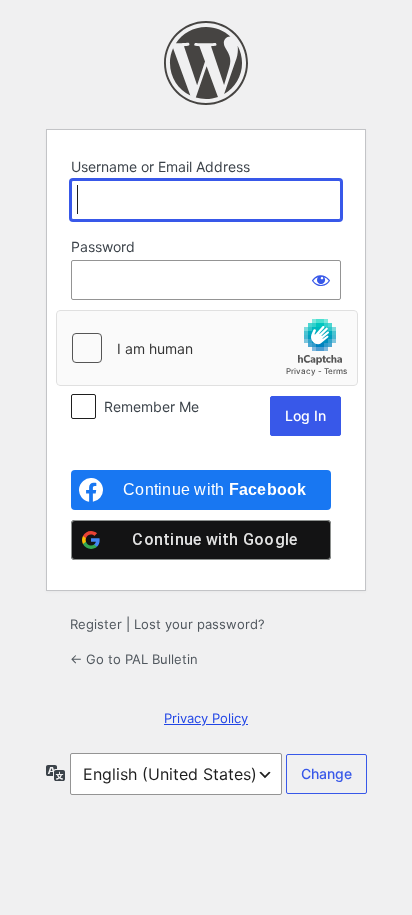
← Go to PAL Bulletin (134, 659)
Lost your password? (199, 624)
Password (103, 246)
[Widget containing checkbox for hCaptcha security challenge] (207, 348)
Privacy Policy (206, 718)
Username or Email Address (160, 166)
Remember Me (151, 406)
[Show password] (321, 280)
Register (96, 624)
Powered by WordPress (206, 63)
